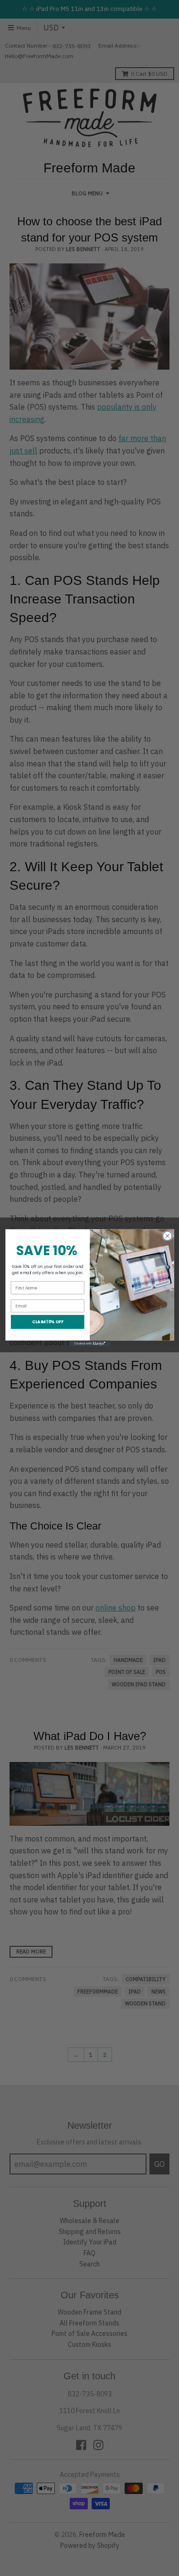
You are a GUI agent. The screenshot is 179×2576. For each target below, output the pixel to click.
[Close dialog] (167, 1236)
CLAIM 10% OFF (47, 1322)
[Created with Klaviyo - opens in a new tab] (89, 1343)
